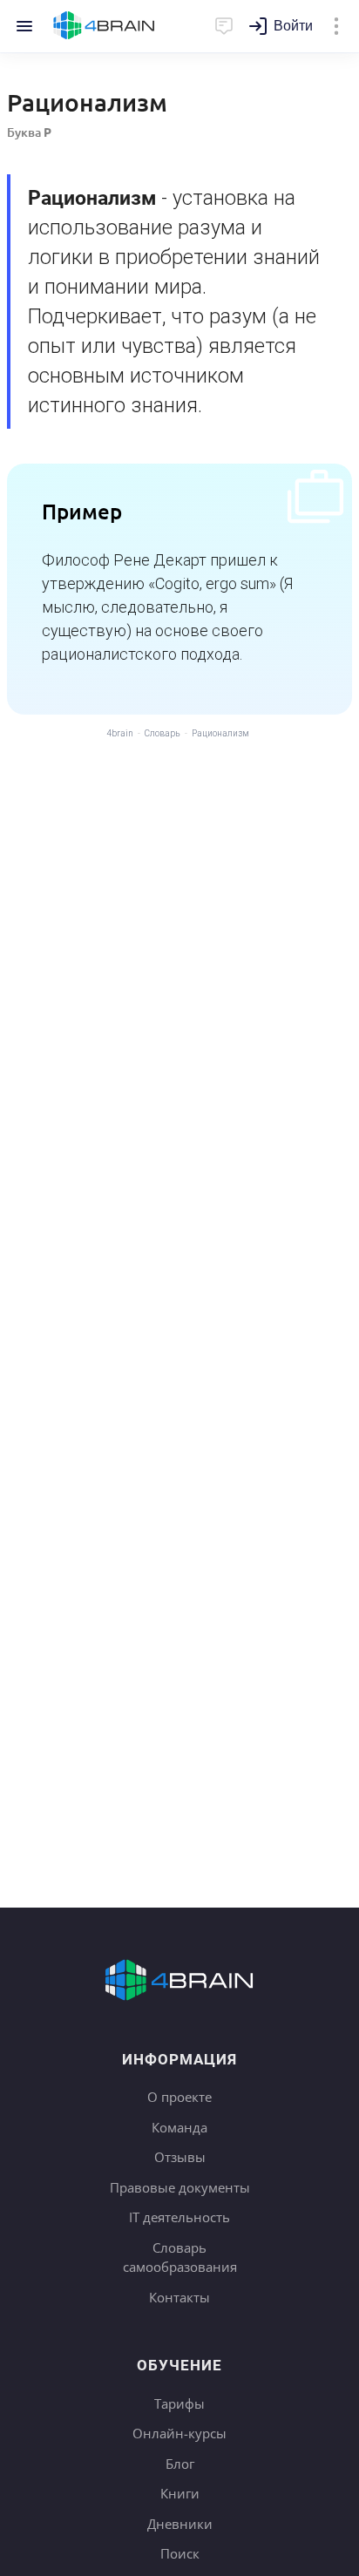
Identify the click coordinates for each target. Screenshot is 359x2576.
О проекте (179, 2097)
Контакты (179, 2297)
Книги (180, 2493)
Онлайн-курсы (179, 2433)
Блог (180, 2464)
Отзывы (180, 2157)
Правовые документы (180, 2187)
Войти (293, 26)
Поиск (180, 2553)
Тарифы (179, 2403)
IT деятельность (179, 2217)
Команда (179, 2127)
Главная (104, 26)
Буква (29, 132)
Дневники (180, 2524)
